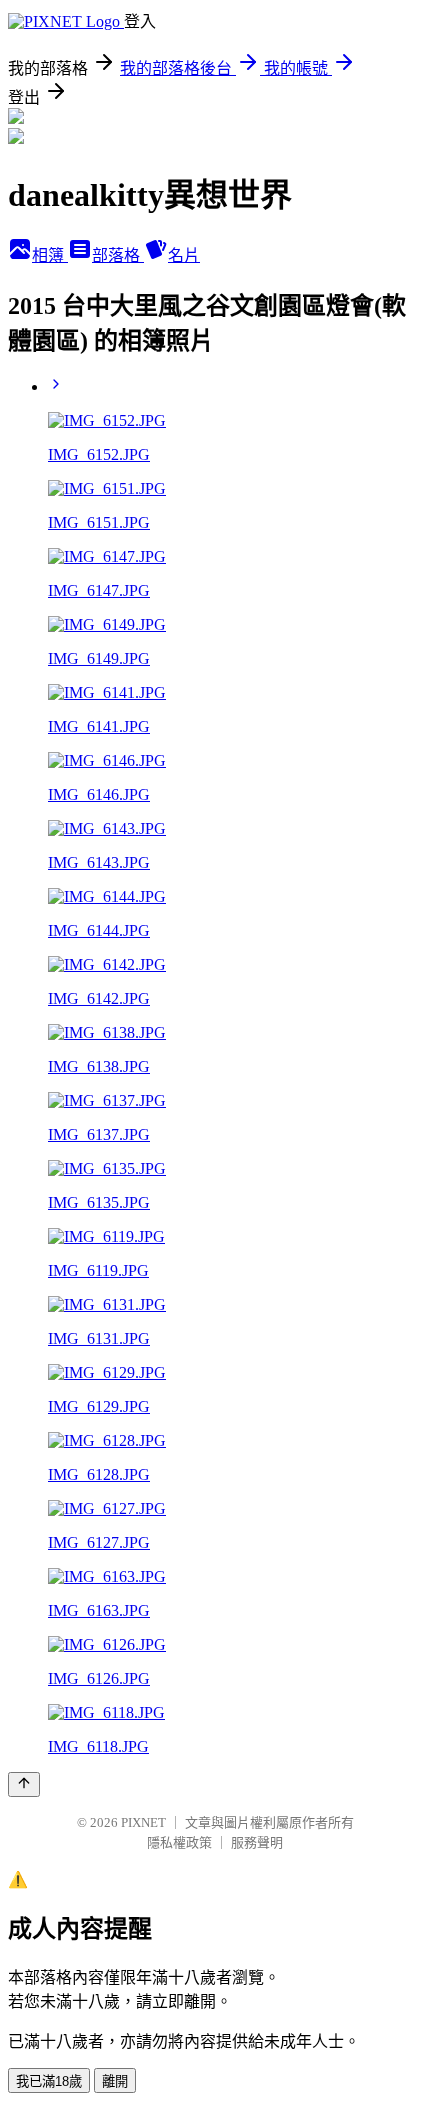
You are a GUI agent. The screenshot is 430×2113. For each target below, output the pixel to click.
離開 (115, 2081)
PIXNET (143, 1822)
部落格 (118, 255)
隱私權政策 (179, 1842)
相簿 (50, 255)
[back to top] (24, 1784)
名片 (184, 255)
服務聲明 (257, 1842)
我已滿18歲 (49, 2081)
